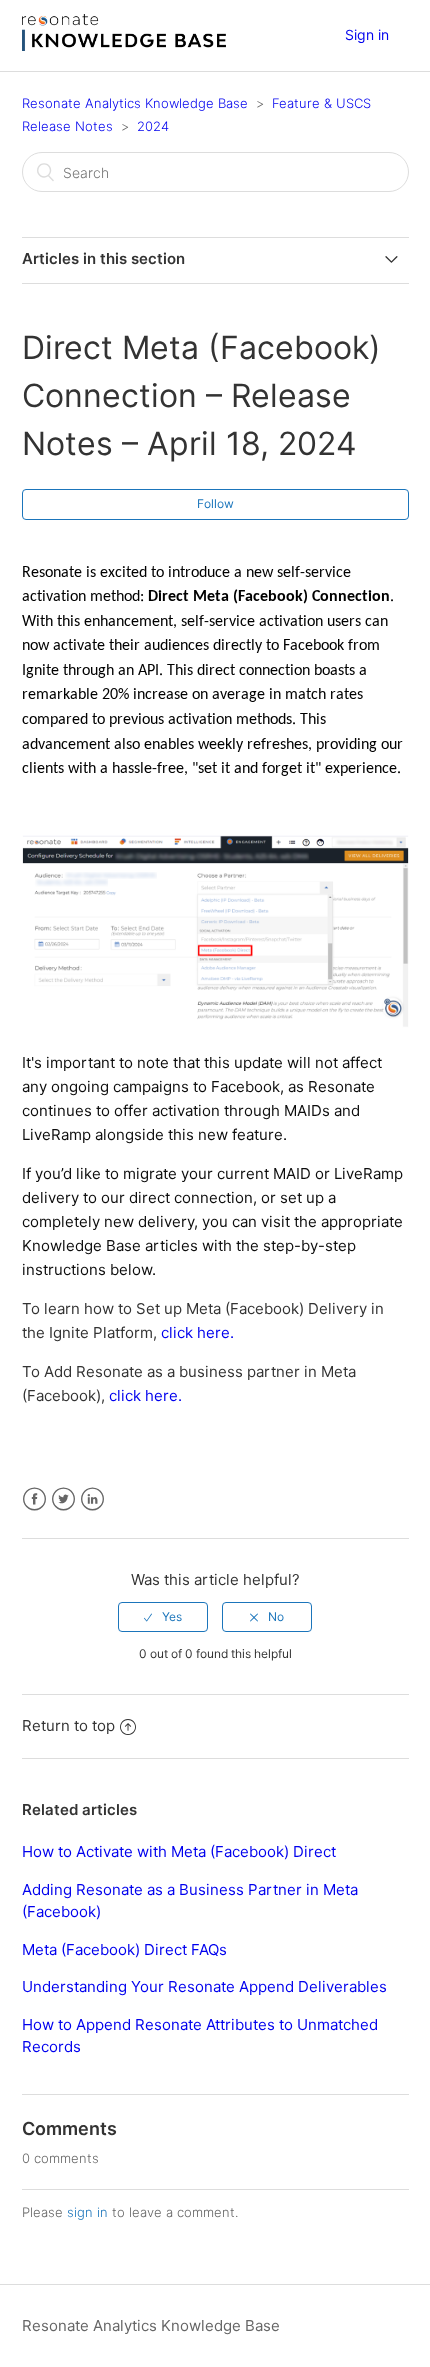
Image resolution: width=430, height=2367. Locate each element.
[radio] (163, 1617)
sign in (87, 2212)
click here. (197, 1332)
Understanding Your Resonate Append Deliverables (204, 1986)
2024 (153, 126)
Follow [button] (215, 503)
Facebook (34, 1499)
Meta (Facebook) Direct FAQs (124, 1949)
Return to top (68, 1725)
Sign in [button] (367, 34)
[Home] (124, 45)
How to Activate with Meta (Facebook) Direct (179, 1851)
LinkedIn (92, 1499)
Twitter (63, 1499)
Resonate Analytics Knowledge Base (135, 103)
